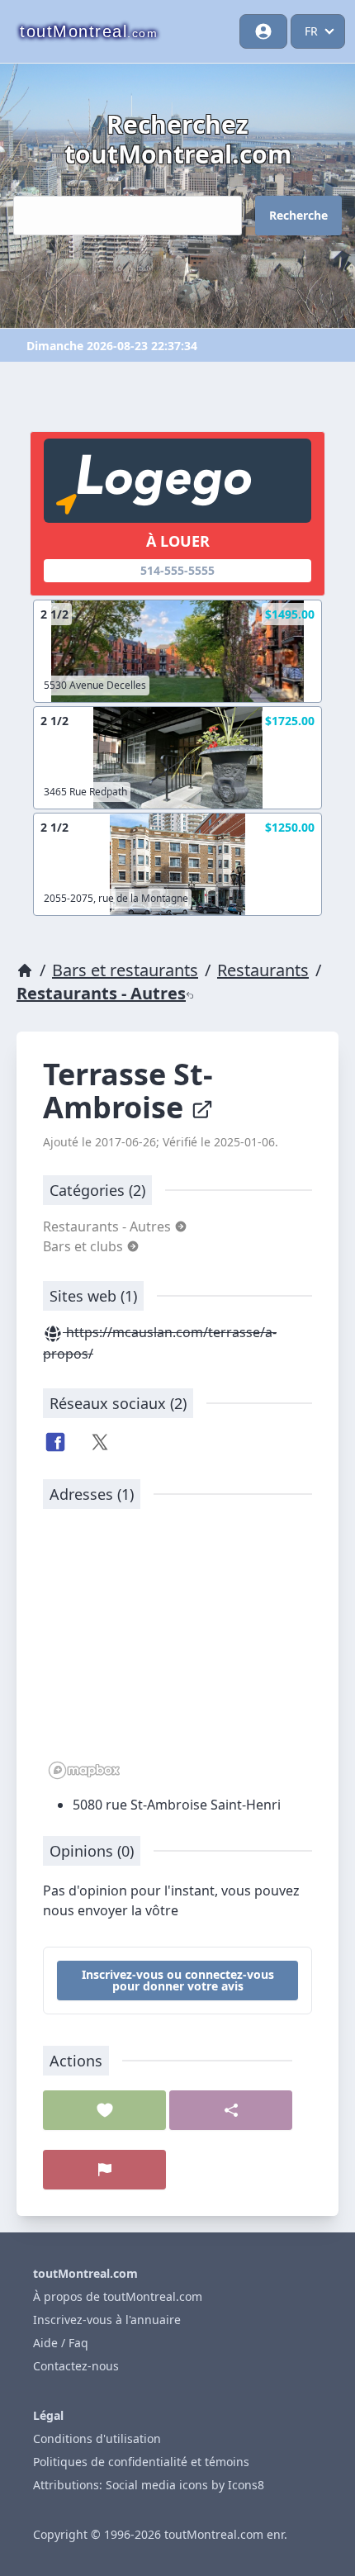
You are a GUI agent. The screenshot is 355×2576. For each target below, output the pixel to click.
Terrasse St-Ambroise (128, 1091)
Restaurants (263, 970)
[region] (177, 1653)
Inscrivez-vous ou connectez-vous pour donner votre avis (178, 1980)
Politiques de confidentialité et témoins (141, 2462)
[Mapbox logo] (84, 1770)
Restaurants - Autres (101, 993)
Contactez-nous (76, 2366)
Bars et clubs (85, 1246)
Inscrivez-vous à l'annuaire (107, 2320)
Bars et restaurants (125, 970)
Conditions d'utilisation (97, 2438)
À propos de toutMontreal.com (118, 2296)
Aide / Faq (61, 2343)
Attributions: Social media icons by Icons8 (149, 2485)
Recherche (298, 215)
